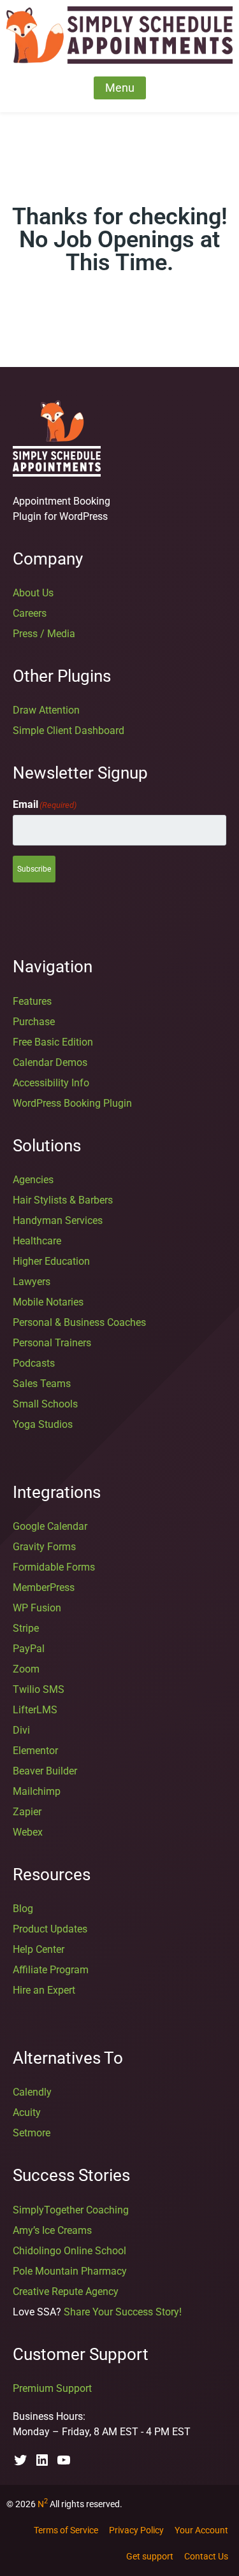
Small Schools (45, 1404)
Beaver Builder (45, 1771)
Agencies (33, 1180)
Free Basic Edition (53, 1042)
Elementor (35, 1751)
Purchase (34, 1022)
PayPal (29, 1649)
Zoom (26, 1669)
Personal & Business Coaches (79, 1322)
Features (32, 1001)
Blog (23, 1909)
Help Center (39, 1949)
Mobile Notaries (48, 1302)
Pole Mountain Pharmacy (70, 2271)
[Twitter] (20, 2464)
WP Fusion (37, 1608)
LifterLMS (35, 1710)
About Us (33, 593)
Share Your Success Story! (123, 2312)
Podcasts (34, 1363)
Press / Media (44, 634)
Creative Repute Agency (66, 2292)
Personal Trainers (52, 1343)
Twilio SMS (39, 1689)
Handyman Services (58, 1220)
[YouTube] (64, 2464)
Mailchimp (37, 1791)
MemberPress (44, 1587)
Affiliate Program (51, 1970)
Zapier (27, 1812)
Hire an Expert (44, 1990)
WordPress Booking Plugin (72, 1103)
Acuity (27, 2112)
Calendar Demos (50, 1062)
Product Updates (50, 1929)
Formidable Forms (54, 1567)
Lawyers (32, 1282)
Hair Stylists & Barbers (63, 1200)
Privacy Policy (136, 2530)
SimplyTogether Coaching (71, 2210)
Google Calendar (50, 1526)
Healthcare (37, 1241)
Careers (30, 613)
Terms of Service (66, 2530)
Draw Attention (46, 710)
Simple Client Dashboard (69, 730)
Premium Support (52, 2388)
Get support (150, 2556)
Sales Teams (42, 1384)
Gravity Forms (44, 1547)
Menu (120, 88)
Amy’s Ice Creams (52, 2230)
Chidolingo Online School (69, 2251)
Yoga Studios (43, 1424)
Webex (28, 1832)
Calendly (32, 2092)
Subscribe (34, 869)
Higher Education (51, 1261)
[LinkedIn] (42, 2464)
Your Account (201, 2530)
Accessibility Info (51, 1083)
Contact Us (206, 2556)
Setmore (32, 2133)
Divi (21, 1730)
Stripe (26, 1628)
